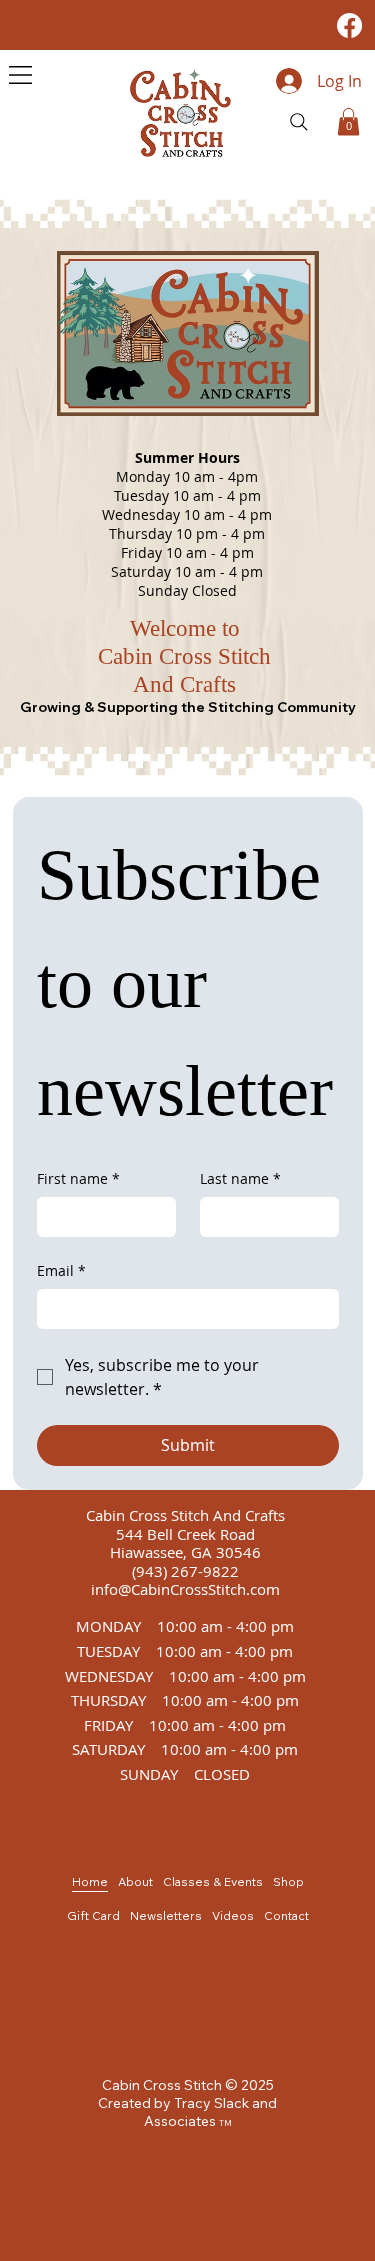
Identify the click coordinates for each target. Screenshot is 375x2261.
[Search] (299, 122)
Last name (240, 1178)
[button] (348, 121)
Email (61, 1270)
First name (78, 1178)
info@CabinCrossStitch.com (185, 1589)
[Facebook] (349, 25)
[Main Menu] (21, 75)
